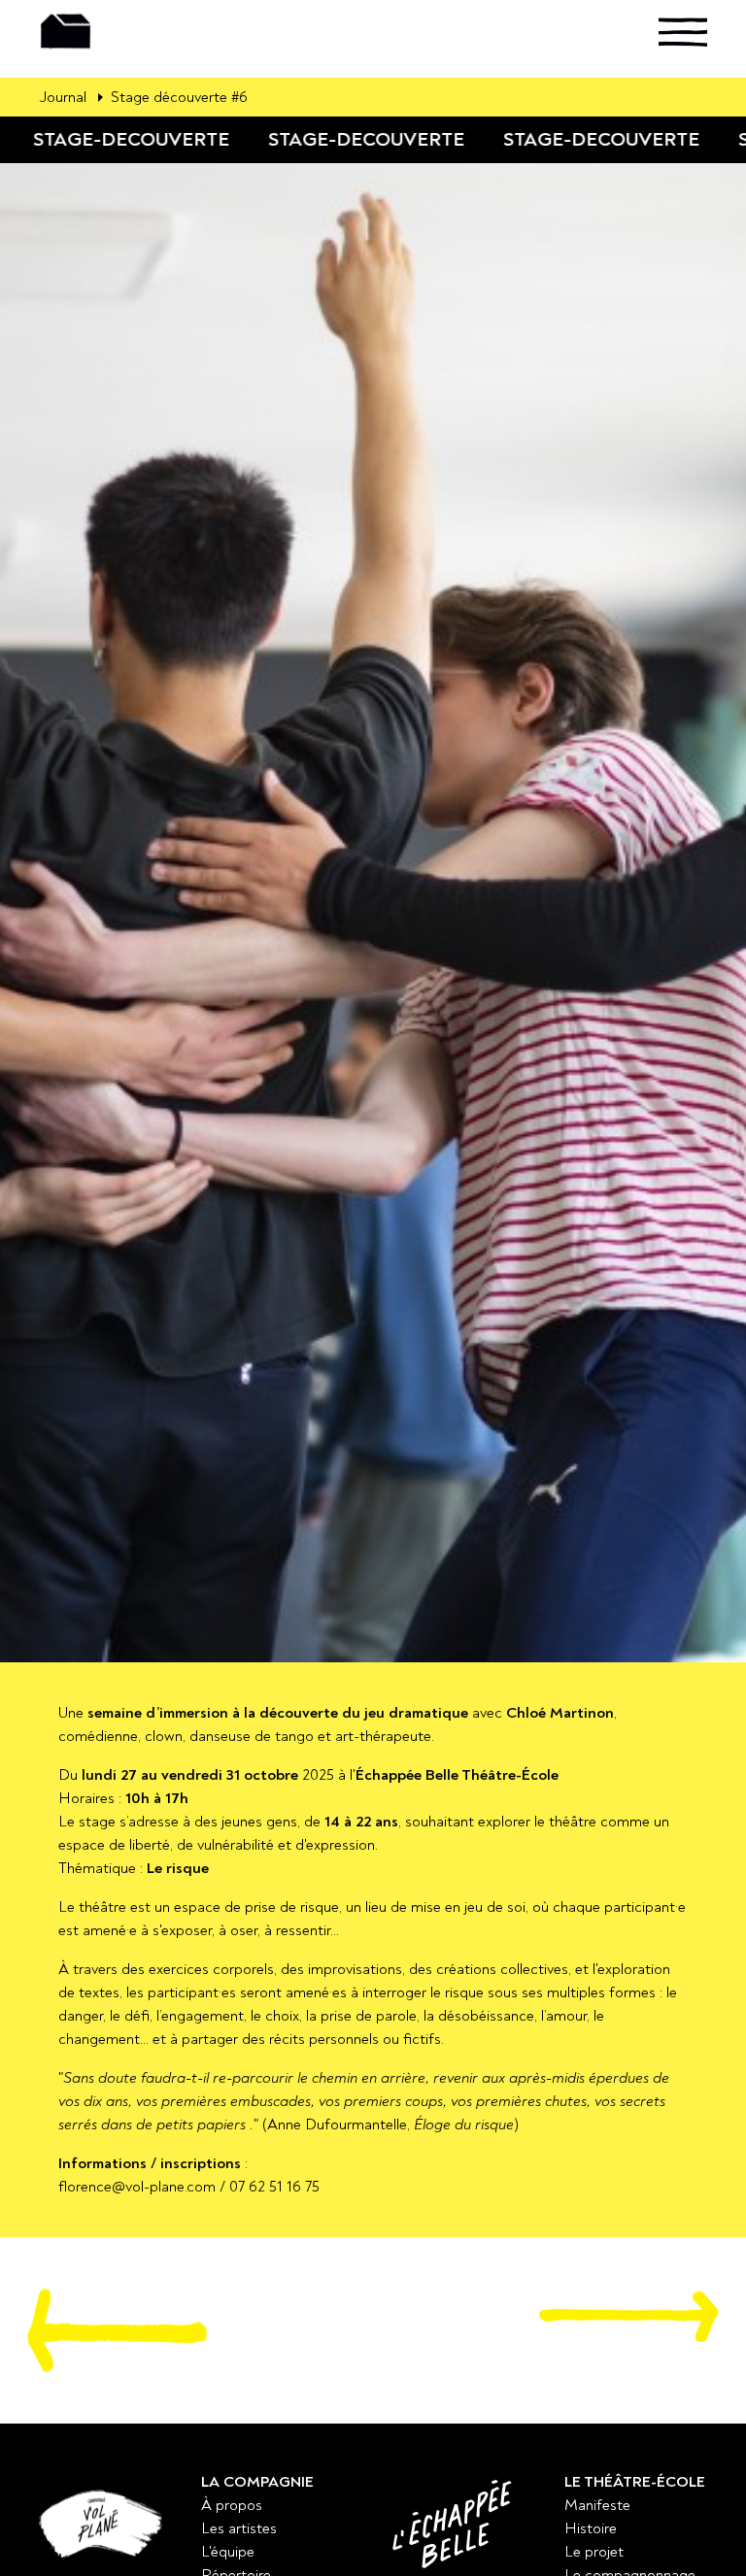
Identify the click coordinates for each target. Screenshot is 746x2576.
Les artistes (239, 2528)
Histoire (591, 2528)
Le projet (594, 2552)
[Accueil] (95, 32)
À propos (232, 2505)
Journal (63, 97)
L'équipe (228, 2552)
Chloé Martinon (560, 1713)
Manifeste (597, 2505)
